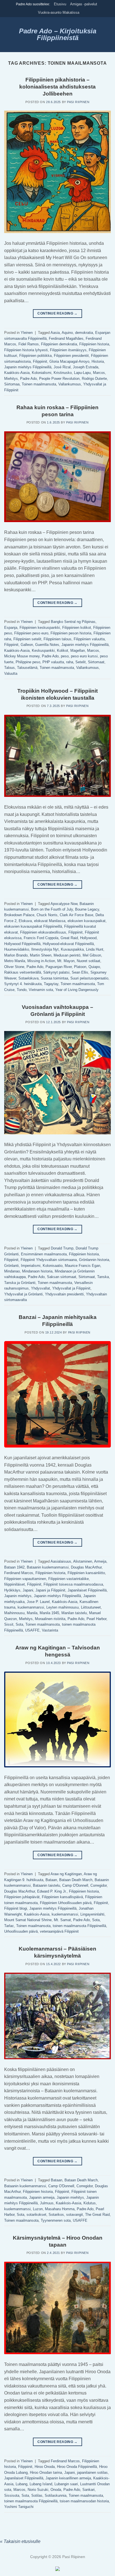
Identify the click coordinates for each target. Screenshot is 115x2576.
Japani (28, 1590)
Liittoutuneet (91, 1607)
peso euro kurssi (84, 656)
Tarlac (9, 1926)
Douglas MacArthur (86, 1567)
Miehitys (11, 379)
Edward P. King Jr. (52, 1891)
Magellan (78, 651)
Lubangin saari (66, 2484)
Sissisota (12, 2495)
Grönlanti (11, 1266)
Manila (32, 1613)
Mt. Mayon (66, 961)
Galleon (27, 645)
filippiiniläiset (15, 1584)
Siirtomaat (96, 662)
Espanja (11, 628)
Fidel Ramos (29, 344)
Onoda (56, 2490)
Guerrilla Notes (47, 645)
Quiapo (94, 967)
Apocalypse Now (64, 904)
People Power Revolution (59, 379)
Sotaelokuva (28, 978)
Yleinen (27, 333)
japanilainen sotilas (92, 2473)
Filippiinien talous (57, 639)
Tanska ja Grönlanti (20, 1283)
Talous (9, 668)
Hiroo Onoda (45, 2467)
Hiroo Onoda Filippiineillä (77, 2467)
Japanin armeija (42, 2197)
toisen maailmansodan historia (84, 2501)
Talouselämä (27, 668)
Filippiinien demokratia (59, 344)
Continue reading (57, 313)
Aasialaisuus (61, 1561)
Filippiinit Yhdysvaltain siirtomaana (49, 1260)
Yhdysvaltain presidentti (64, 1294)
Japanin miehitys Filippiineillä (28, 367)
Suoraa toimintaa (54, 978)
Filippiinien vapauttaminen (25, 1579)
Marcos (99, 373)
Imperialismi (31, 1266)
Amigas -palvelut (84, 4)
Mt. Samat (62, 1920)
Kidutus (90, 2203)
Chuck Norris (47, 915)
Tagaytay (51, 984)
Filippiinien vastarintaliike (69, 1579)
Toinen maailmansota (39, 384)
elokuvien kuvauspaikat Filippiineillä (33, 926)
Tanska (103, 1277)
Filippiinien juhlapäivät (22, 1897)
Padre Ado (28, 379)
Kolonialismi (42, 373)
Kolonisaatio (53, 1266)
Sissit (9, 1624)
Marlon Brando (16, 955)
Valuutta (11, 673)
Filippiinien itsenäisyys (68, 350)
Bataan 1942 (14, 1567)
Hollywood (88, 938)
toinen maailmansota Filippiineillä (79, 1926)
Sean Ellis (80, 972)
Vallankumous (70, 384)
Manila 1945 (49, 1613)
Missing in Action (41, 961)
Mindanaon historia (37, 1271)
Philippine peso (28, 662)
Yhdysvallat (40, 1288)
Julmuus (47, 2203)
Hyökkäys (12, 1590)
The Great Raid (97, 2215)
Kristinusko (63, 373)
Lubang (21, 2484)
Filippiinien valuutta (89, 639)
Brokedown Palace (19, 915)
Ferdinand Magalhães (66, 338)
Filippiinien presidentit (71, 356)
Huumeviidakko (17, 949)
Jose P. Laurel (38, 1602)
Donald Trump (62, 1248)
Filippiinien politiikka (35, 356)
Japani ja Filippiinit (50, 1590)
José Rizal (62, 367)
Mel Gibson (92, 955)
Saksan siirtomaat (62, 1277)
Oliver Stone (14, 967)
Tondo (22, 990)
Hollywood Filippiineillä (22, 944)
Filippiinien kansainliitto (86, 1573)
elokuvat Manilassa (50, 921)
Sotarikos (56, 2215)
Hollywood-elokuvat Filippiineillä (68, 944)
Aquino (67, 333)
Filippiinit (40, 361)
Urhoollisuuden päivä (21, 1931)
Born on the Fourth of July (52, 909)
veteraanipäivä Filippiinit (59, 1931)
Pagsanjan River (59, 967)
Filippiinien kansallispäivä (62, 1897)
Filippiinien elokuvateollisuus (43, 932)
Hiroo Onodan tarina (46, 2473)
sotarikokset (36, 2215)
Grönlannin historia (94, 1260)
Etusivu (60, 4)
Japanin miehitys (18, 1596)
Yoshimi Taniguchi (19, 2507)
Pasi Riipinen (78, 102)
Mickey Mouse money (22, 656)
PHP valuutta (53, 662)
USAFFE (32, 1630)
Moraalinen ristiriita (50, 1619)
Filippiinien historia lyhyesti (26, 350)
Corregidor (99, 1885)
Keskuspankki (43, 651)
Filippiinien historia (94, 344)
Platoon (80, 967)
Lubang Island (41, 2484)
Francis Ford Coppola (41, 938)
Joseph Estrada (86, 367)
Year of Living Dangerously (77, 990)
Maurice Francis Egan (82, 1266)
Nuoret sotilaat (88, 961)
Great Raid (69, 938)
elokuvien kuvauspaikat (87, 921)
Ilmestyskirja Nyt (45, 949)
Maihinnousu (14, 1613)
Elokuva (25, 921)
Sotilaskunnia (56, 2495)
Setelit (81, 662)
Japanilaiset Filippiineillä (87, 1590)
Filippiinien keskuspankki (40, 628)
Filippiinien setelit (27, 639)
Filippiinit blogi (16, 1908)
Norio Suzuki (38, 2490)
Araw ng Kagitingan (66, 1874)
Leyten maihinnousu (63, 1607)
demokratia (84, 333)
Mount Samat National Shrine (28, 1920)
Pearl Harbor (96, 1619)
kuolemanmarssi (31, 1607)
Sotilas (37, 2495)
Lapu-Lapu (82, 373)
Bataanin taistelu (46, 1885)
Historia (98, 361)
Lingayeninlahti (92, 1914)
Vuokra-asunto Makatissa (59, 12)
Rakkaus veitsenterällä (23, 972)
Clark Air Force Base (76, 915)
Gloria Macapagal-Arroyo (69, 361)
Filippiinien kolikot (77, 628)
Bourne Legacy (87, 909)
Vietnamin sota (41, 990)
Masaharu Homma (60, 2209)
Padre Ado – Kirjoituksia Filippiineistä (58, 34)
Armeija (100, 1561)
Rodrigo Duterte (94, 379)
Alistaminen (83, 1561)
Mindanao (12, 1271)
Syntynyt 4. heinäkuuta (23, 984)
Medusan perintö (67, 955)
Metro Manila (15, 961)
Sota (19, 1624)
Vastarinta (50, 1630)
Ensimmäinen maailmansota (44, 1254)
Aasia (55, 333)
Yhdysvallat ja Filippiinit (71, 1288)
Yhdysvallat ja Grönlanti (23, 1294)
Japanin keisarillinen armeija (68, 2478)
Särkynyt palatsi (56, 972)
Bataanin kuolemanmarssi (48, 1567)
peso (65, 656)
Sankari (88, 2490)
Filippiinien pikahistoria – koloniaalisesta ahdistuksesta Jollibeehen (57, 87)
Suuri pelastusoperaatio (89, 978)
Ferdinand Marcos (19, 1573)
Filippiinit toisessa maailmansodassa (73, 1584)
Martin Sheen (41, 955)
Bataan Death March (76, 1880)
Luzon (38, 2209)
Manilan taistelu (74, 1613)
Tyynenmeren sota (56, 2220)
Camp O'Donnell (75, 1885)
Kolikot (63, 651)
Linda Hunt (95, 949)
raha (70, 662)
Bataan (51, 1880)
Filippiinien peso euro (31, 633)
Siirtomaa (12, 384)
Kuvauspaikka (72, 949)
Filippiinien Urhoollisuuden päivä (66, 1903)
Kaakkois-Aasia (17, 373)
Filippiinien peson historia (71, 633)
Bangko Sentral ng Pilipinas (73, 622)
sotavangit (75, 2215)
